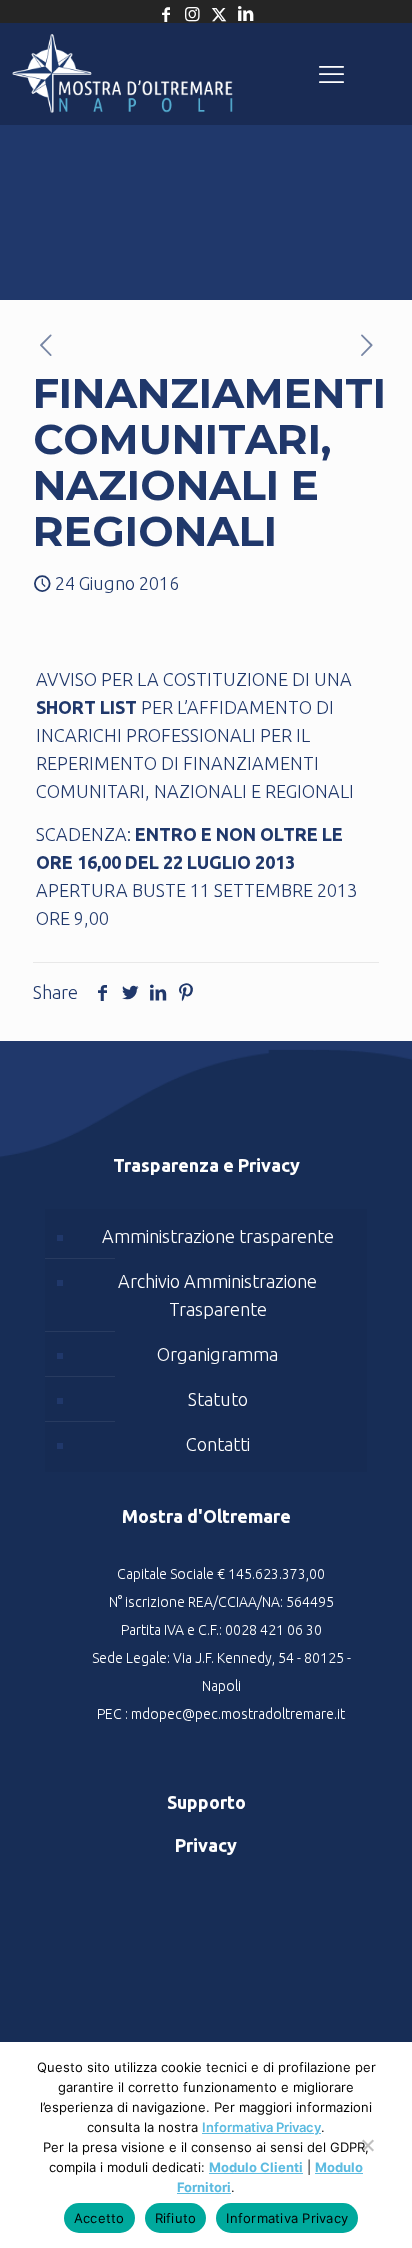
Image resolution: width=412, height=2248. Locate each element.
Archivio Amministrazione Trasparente (217, 1295)
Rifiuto (176, 2218)
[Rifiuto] (367, 2155)
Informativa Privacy (261, 2127)
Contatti (218, 1444)
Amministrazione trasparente (218, 1236)
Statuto (218, 1399)
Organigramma (217, 1354)
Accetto (99, 2218)
